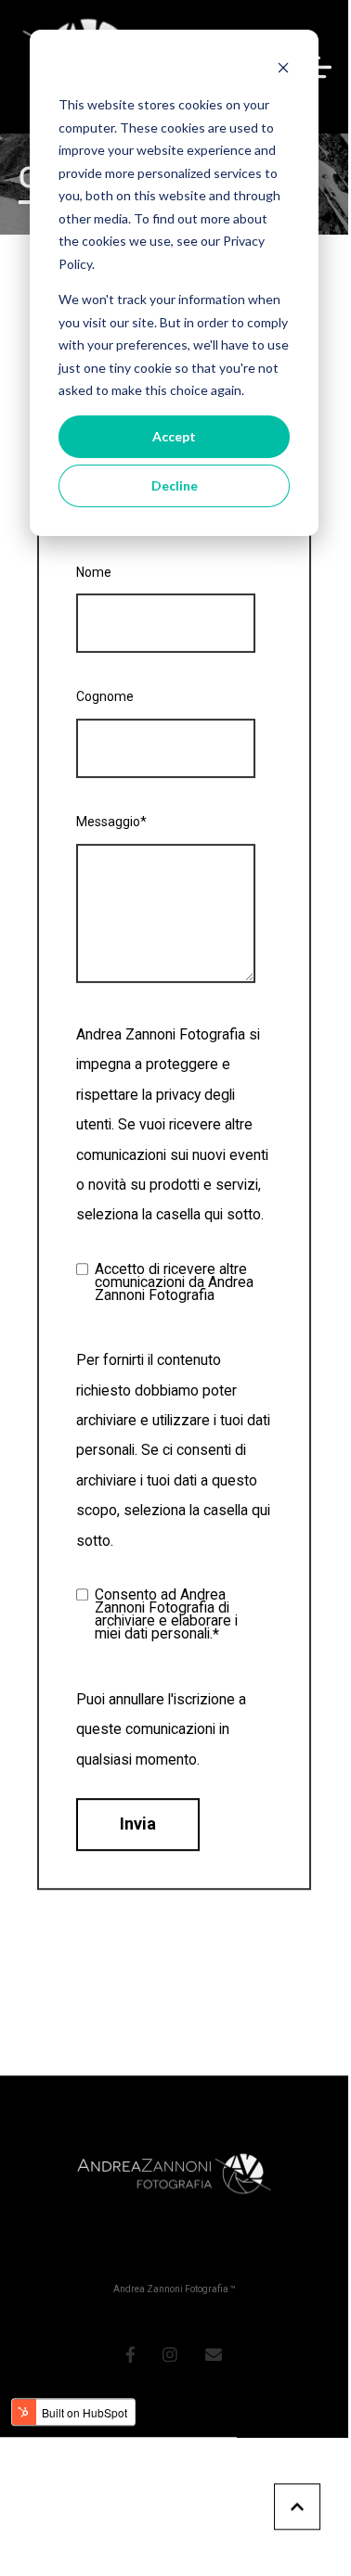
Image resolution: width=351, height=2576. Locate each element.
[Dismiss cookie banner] (283, 70)
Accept (174, 436)
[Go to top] (297, 2506)
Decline (175, 485)
